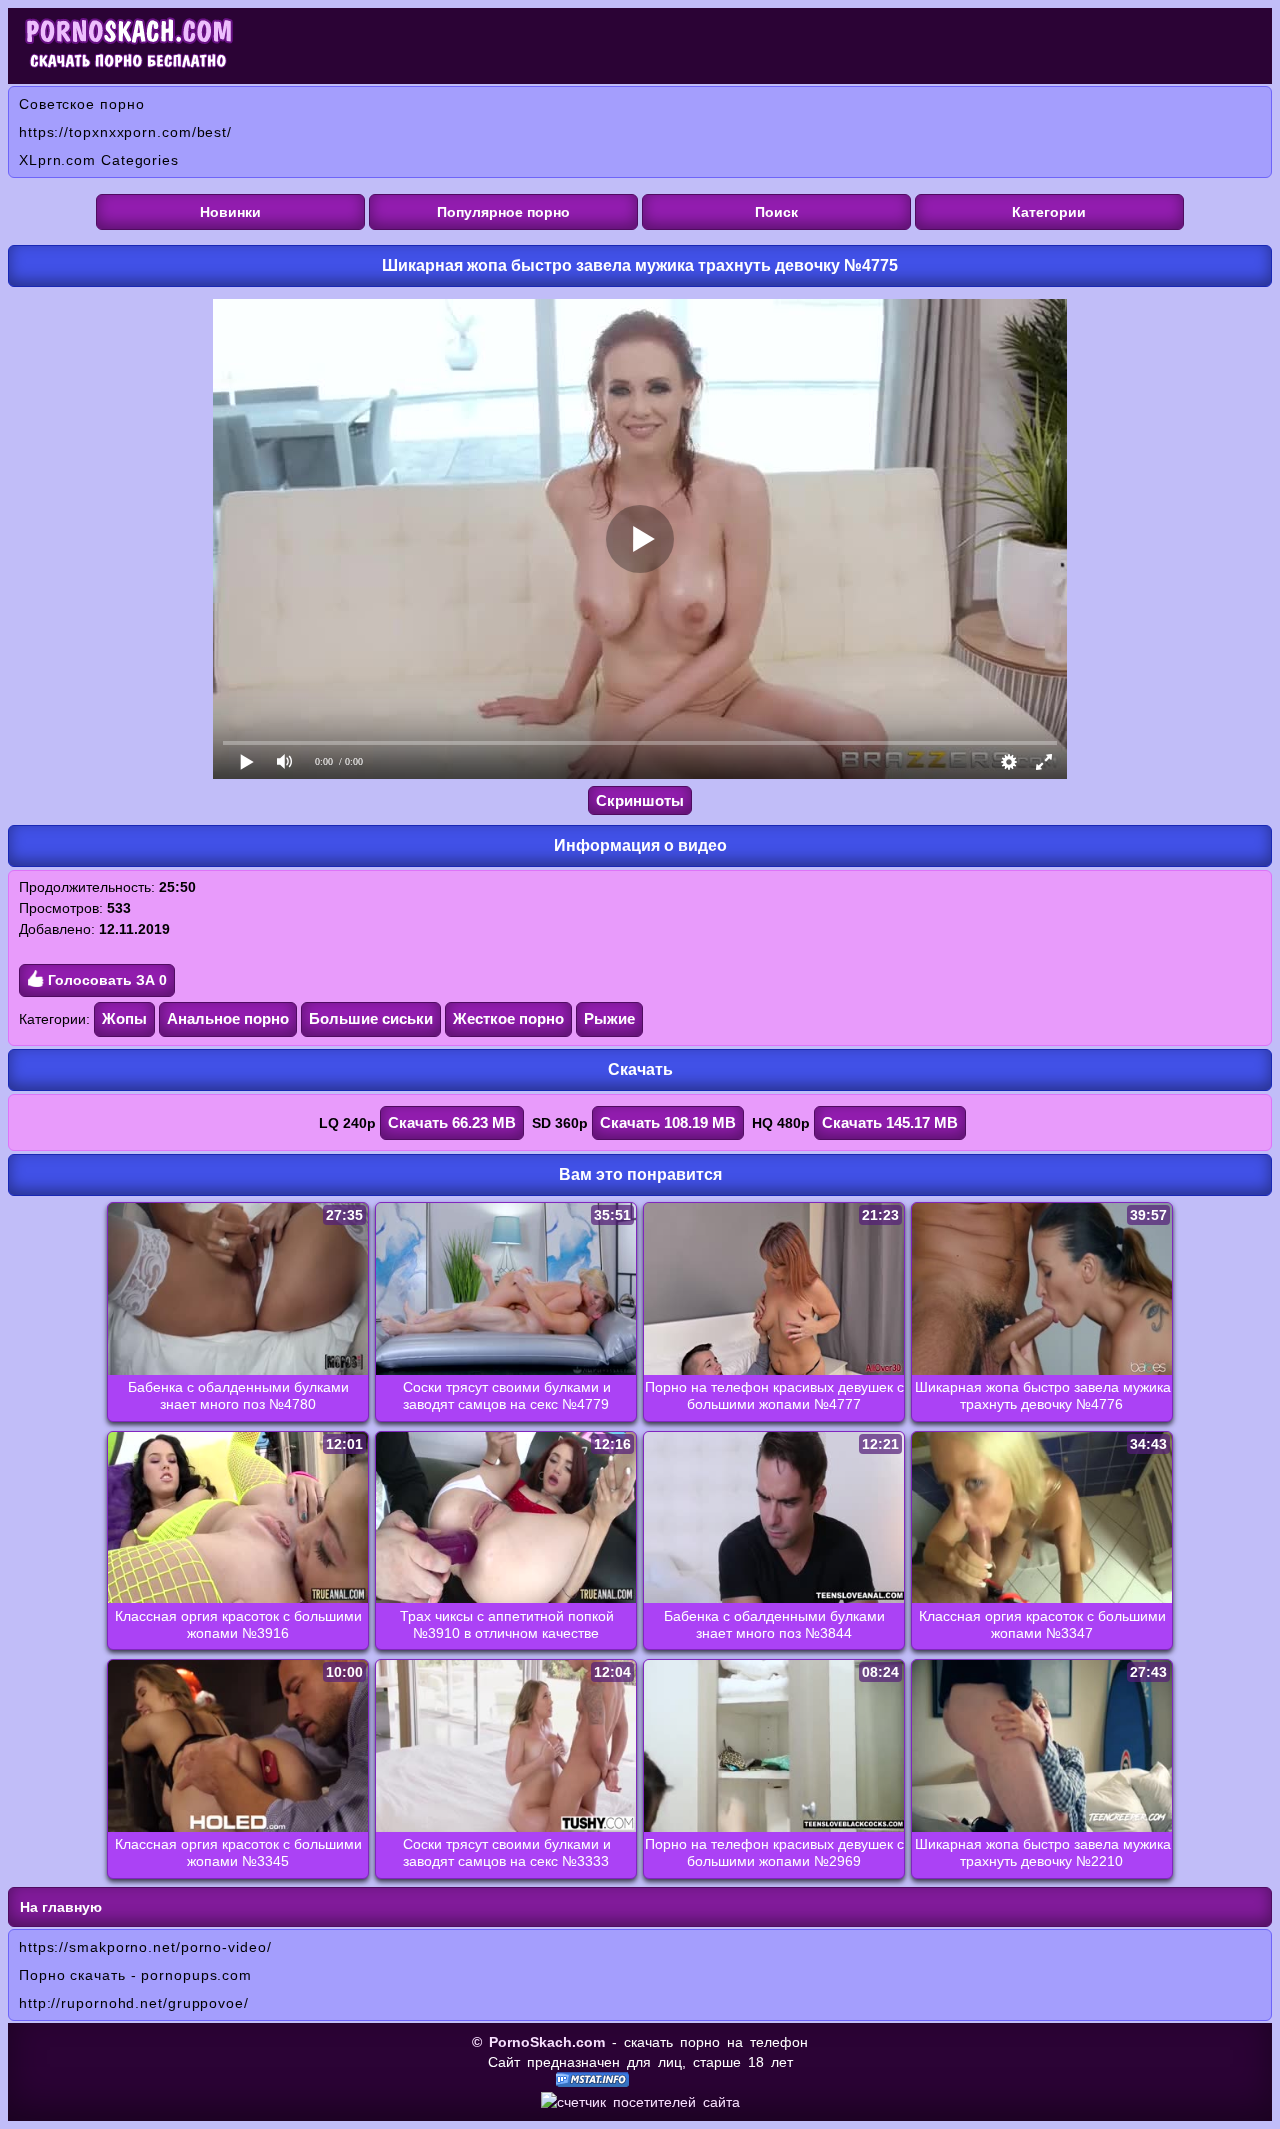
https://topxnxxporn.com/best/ (125, 132)
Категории (1049, 212)
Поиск (776, 212)
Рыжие (609, 1018)
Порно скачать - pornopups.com (135, 1975)
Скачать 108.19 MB (668, 1122)
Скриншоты (640, 800)
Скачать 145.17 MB (890, 1122)
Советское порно (82, 104)
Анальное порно (228, 1018)
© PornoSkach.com (538, 2042)
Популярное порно (503, 212)
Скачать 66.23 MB (452, 1122)
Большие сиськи (371, 1018)
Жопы (124, 1018)
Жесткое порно (508, 1018)
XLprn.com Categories (99, 160)
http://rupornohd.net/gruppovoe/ (134, 2003)
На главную (61, 1907)
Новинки (230, 212)
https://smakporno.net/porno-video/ (145, 1947)
